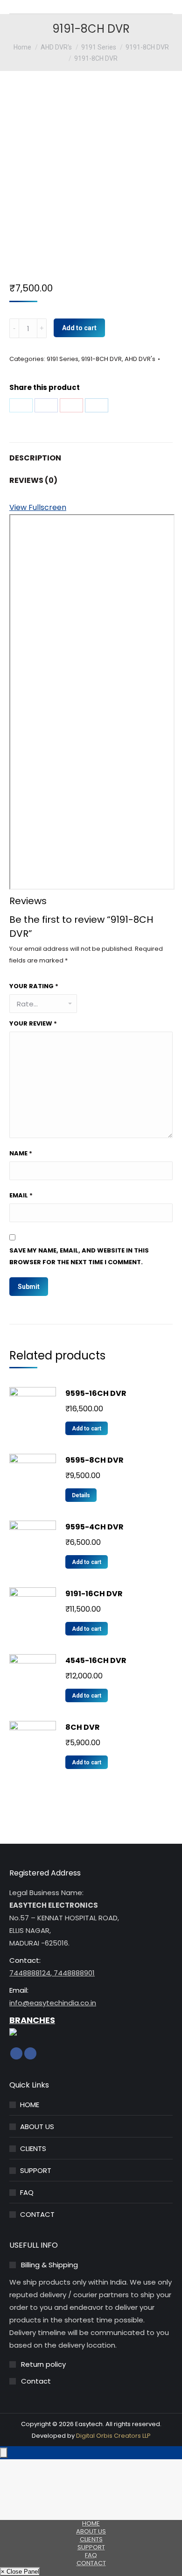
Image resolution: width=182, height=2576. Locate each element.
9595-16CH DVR (96, 1393)
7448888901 (73, 1973)
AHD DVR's (140, 359)
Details (81, 1495)
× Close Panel (20, 2572)
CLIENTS (33, 2148)
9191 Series (63, 359)
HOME (30, 2105)
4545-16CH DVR (96, 1660)
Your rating (34, 986)
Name (21, 1153)
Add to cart (79, 328)
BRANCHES (32, 2020)
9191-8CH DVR (101, 359)
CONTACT (37, 2214)
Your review (33, 1023)
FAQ (27, 2192)
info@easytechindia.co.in (53, 2003)
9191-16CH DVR (94, 1594)
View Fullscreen (38, 507)
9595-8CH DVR (94, 1460)
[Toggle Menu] (4, 2453)
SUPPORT (36, 2170)
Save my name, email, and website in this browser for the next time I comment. (79, 1256)
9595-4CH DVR (94, 1527)
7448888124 (30, 1973)
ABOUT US (37, 2127)
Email (21, 1195)
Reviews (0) (33, 480)
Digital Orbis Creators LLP (113, 2436)
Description (35, 458)
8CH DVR (83, 1727)
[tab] (91, 453)
